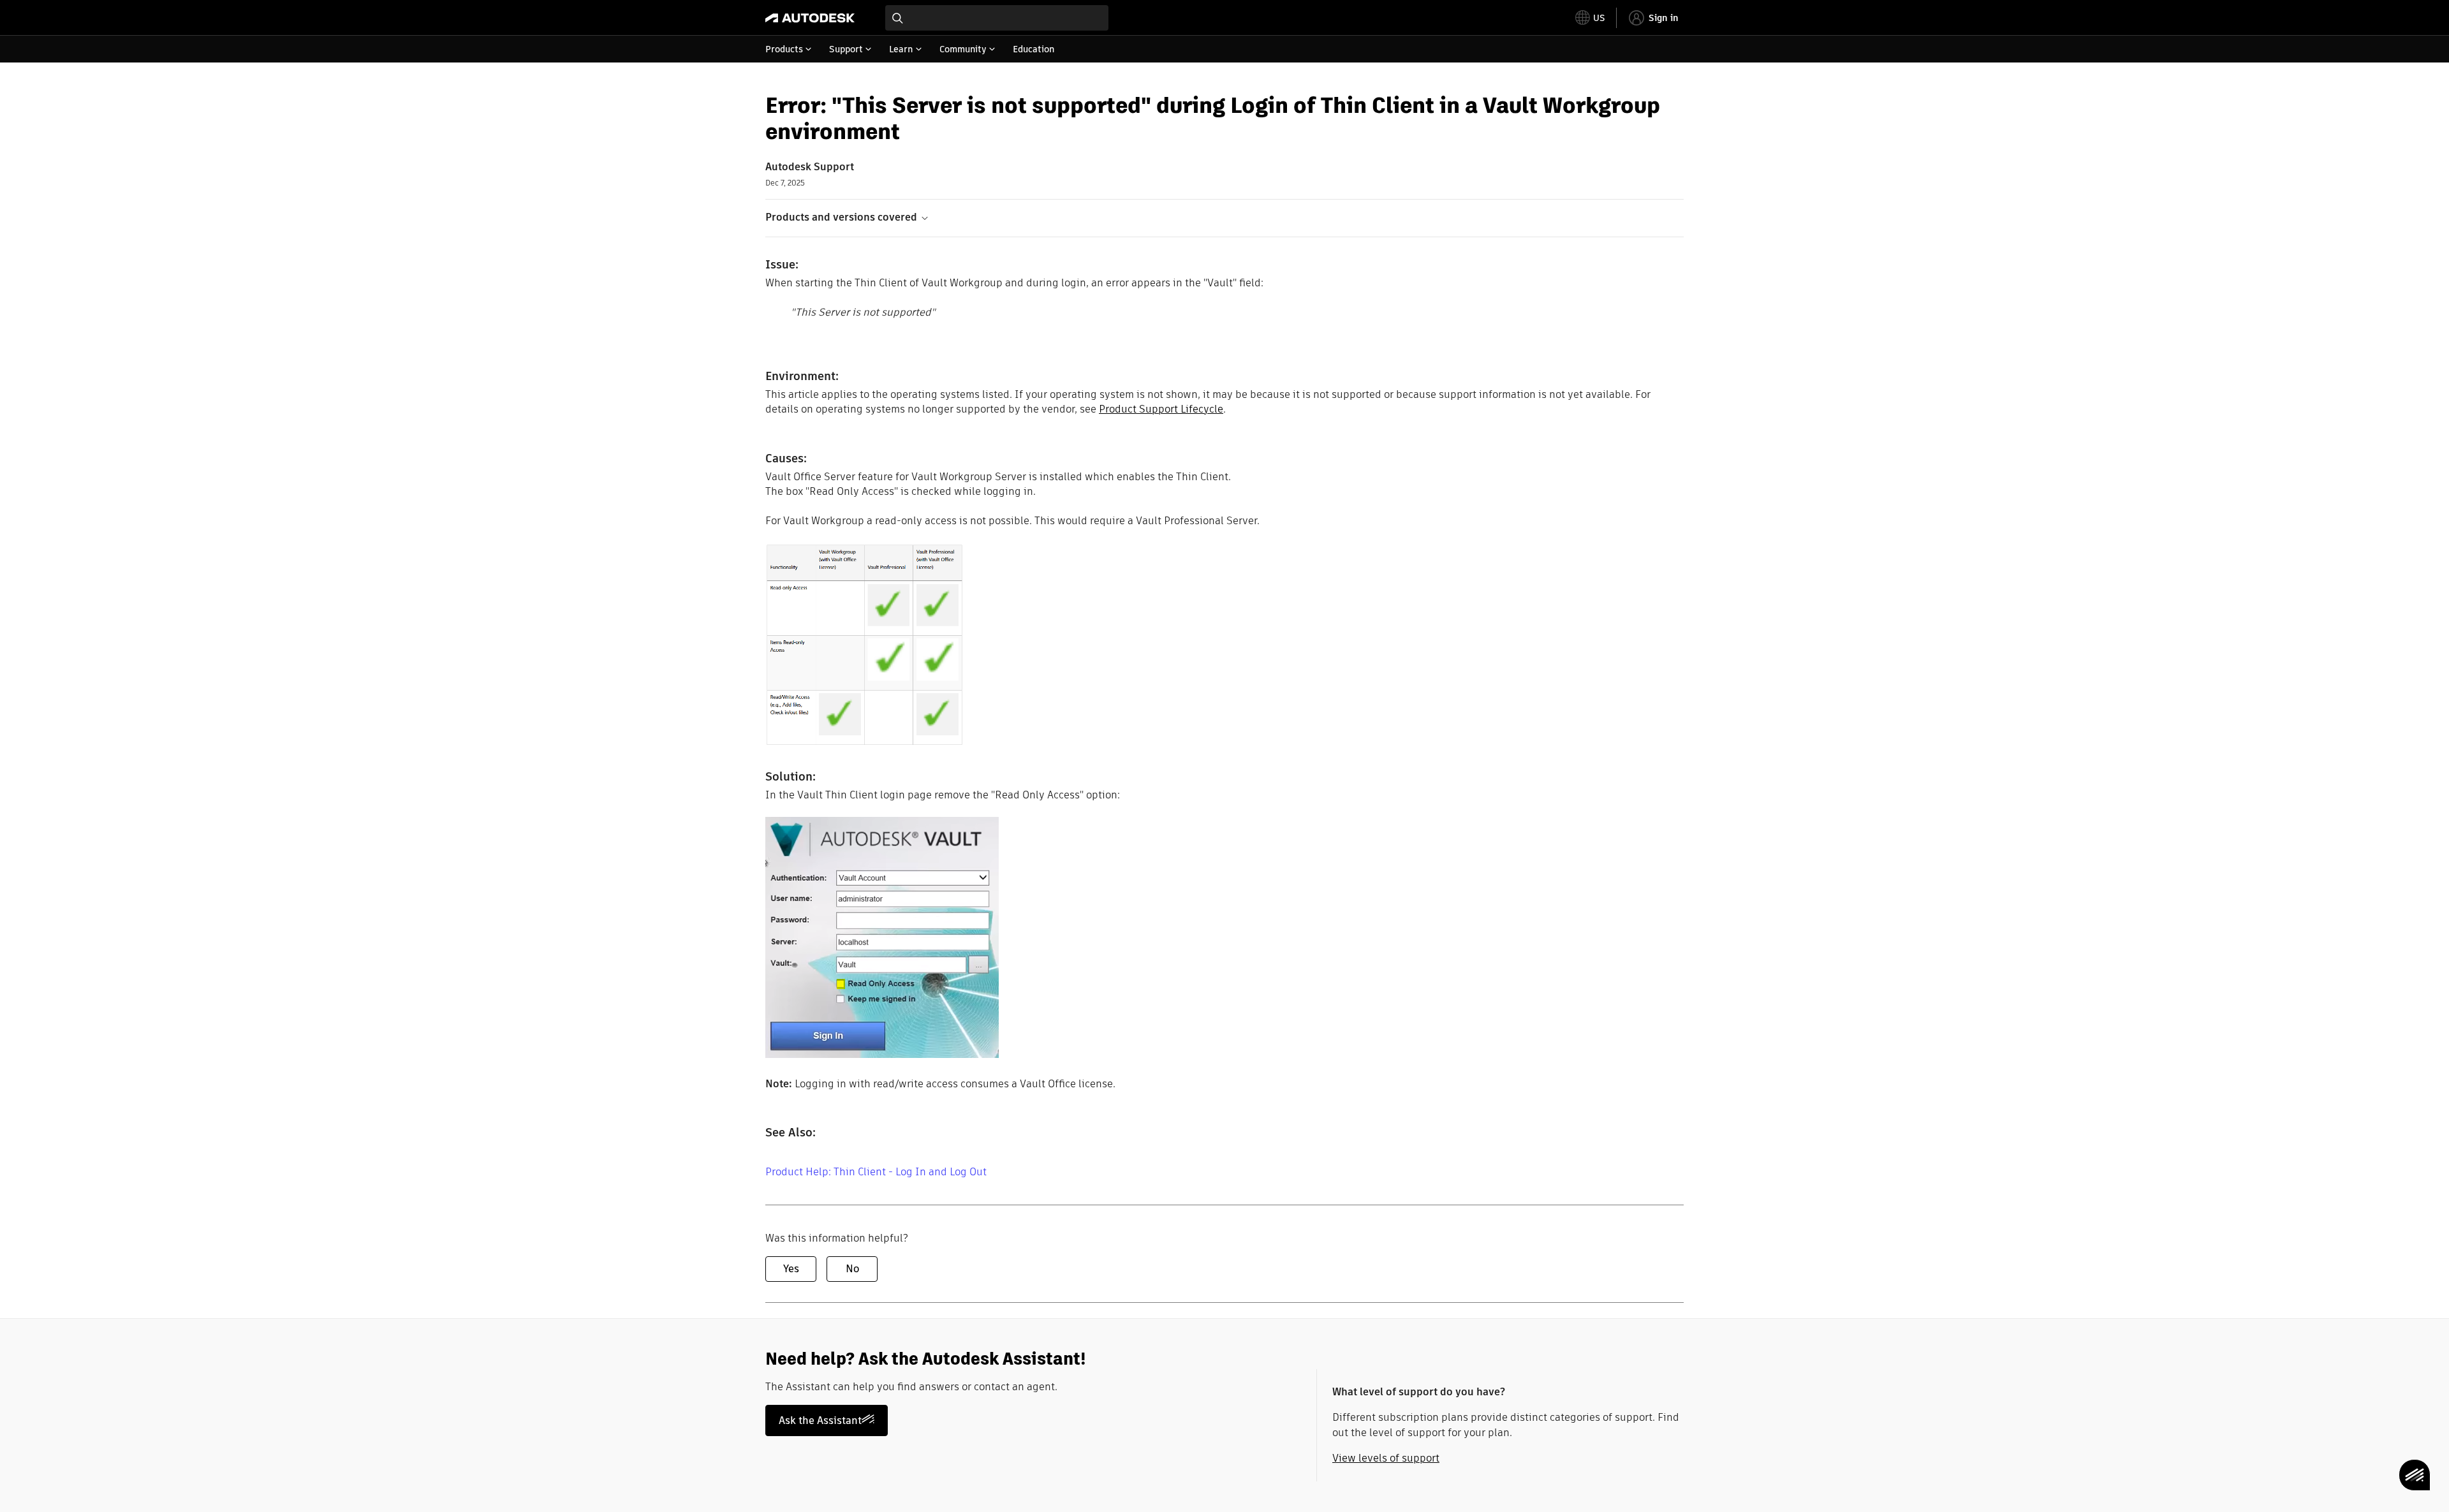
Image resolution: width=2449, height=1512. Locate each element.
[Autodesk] (810, 18)
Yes (791, 1269)
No (852, 1269)
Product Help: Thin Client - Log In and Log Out (876, 1172)
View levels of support (1386, 1458)
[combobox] (997, 18)
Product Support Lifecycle (1161, 409)
